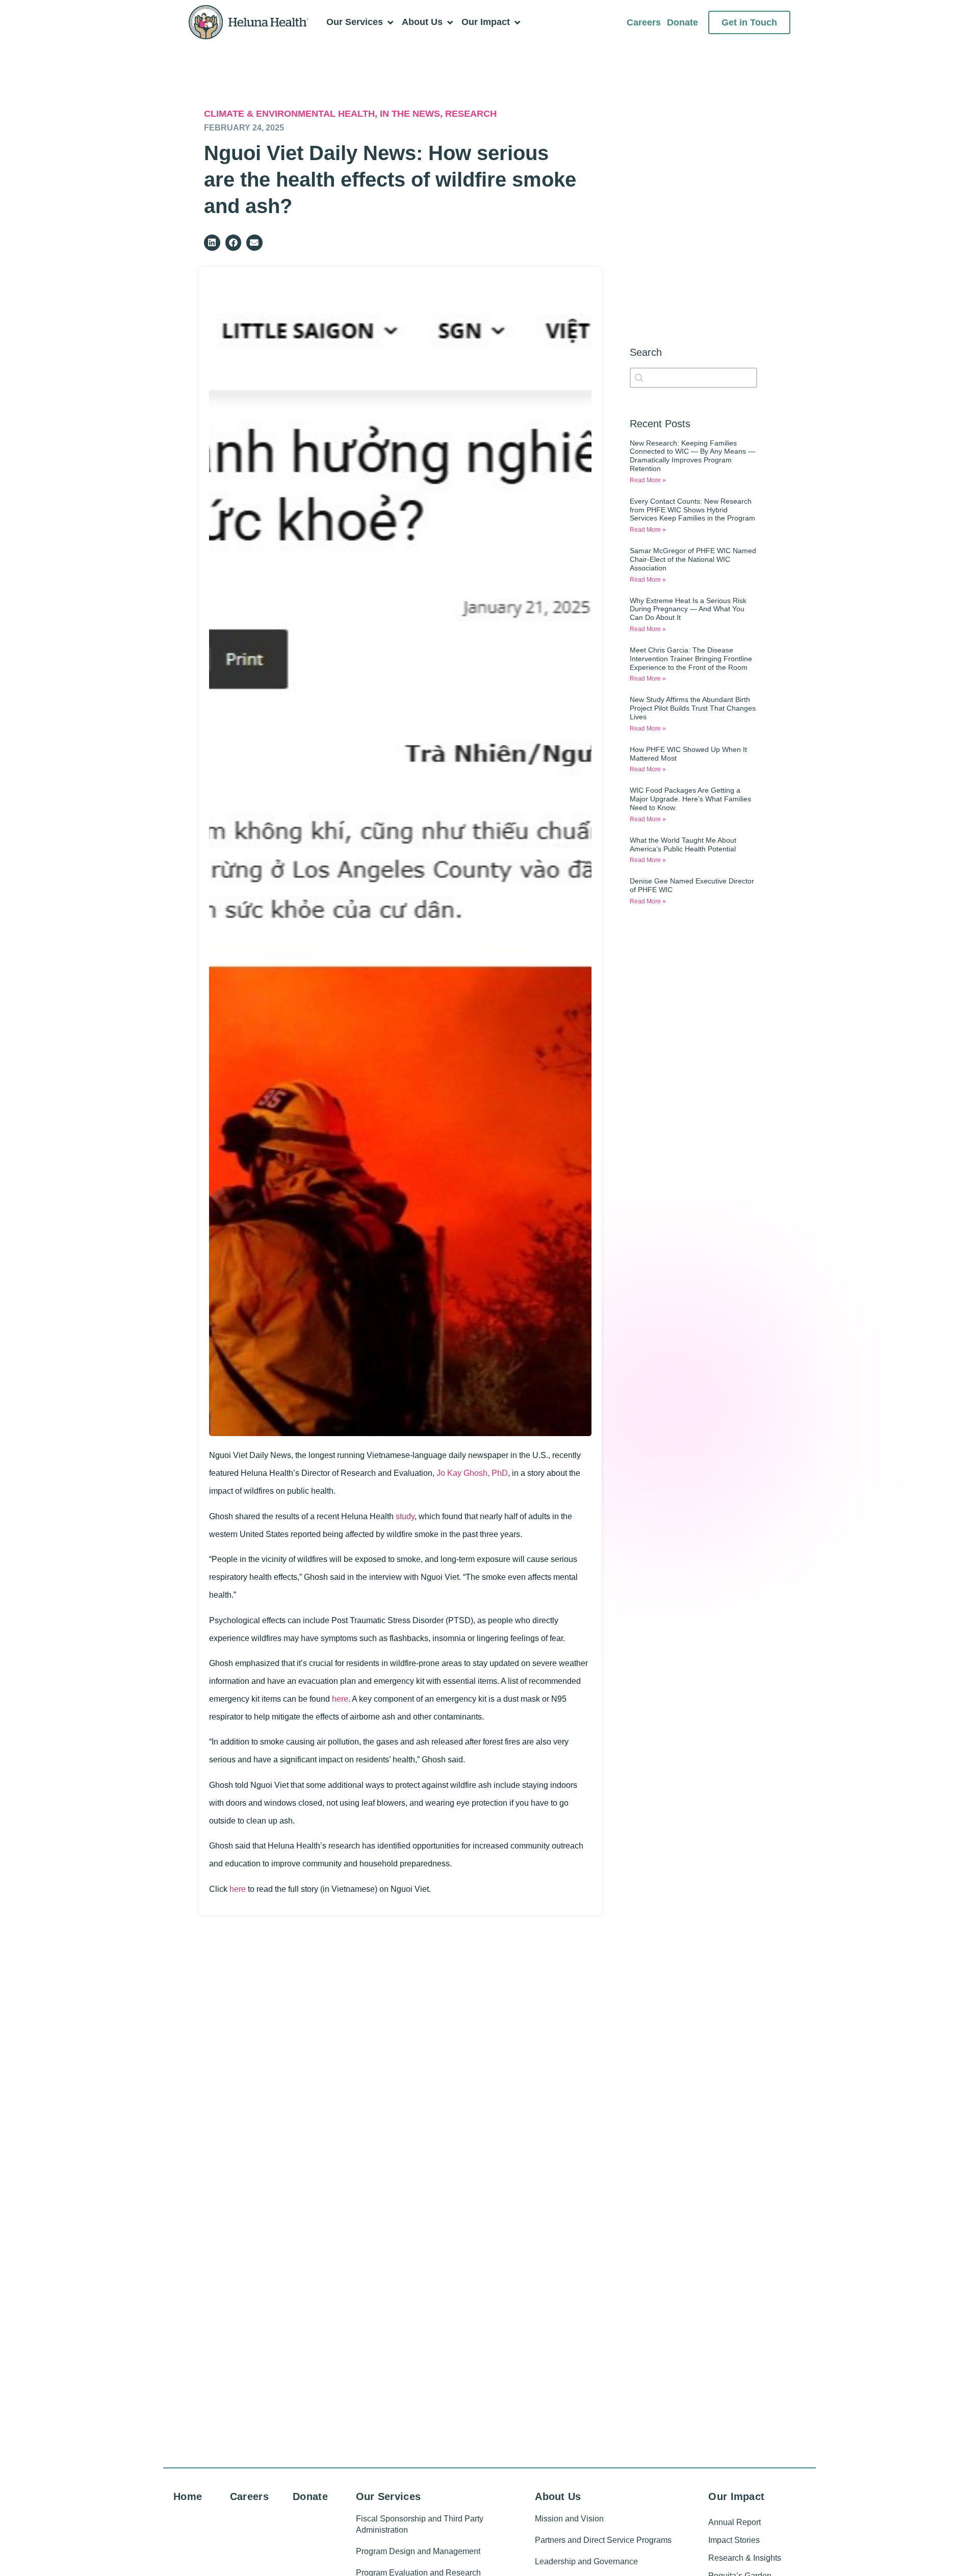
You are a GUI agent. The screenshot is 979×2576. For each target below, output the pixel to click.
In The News (410, 114)
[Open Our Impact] (517, 22)
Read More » (648, 480)
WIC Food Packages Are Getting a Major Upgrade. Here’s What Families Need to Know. (690, 799)
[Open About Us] (450, 22)
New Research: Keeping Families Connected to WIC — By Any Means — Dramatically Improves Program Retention (692, 456)
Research (471, 114)
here (340, 1699)
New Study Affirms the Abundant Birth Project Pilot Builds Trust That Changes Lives (693, 708)
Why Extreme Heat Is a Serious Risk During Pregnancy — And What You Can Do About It (688, 609)
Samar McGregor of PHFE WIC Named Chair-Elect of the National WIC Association (693, 559)
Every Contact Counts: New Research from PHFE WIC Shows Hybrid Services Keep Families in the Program (692, 510)
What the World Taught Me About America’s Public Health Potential (683, 844)
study (405, 1516)
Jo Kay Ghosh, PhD (472, 1473)
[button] (212, 243)
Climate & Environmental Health (289, 114)
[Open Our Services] (390, 22)
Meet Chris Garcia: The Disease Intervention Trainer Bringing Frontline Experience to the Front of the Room (691, 659)
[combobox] (693, 378)
